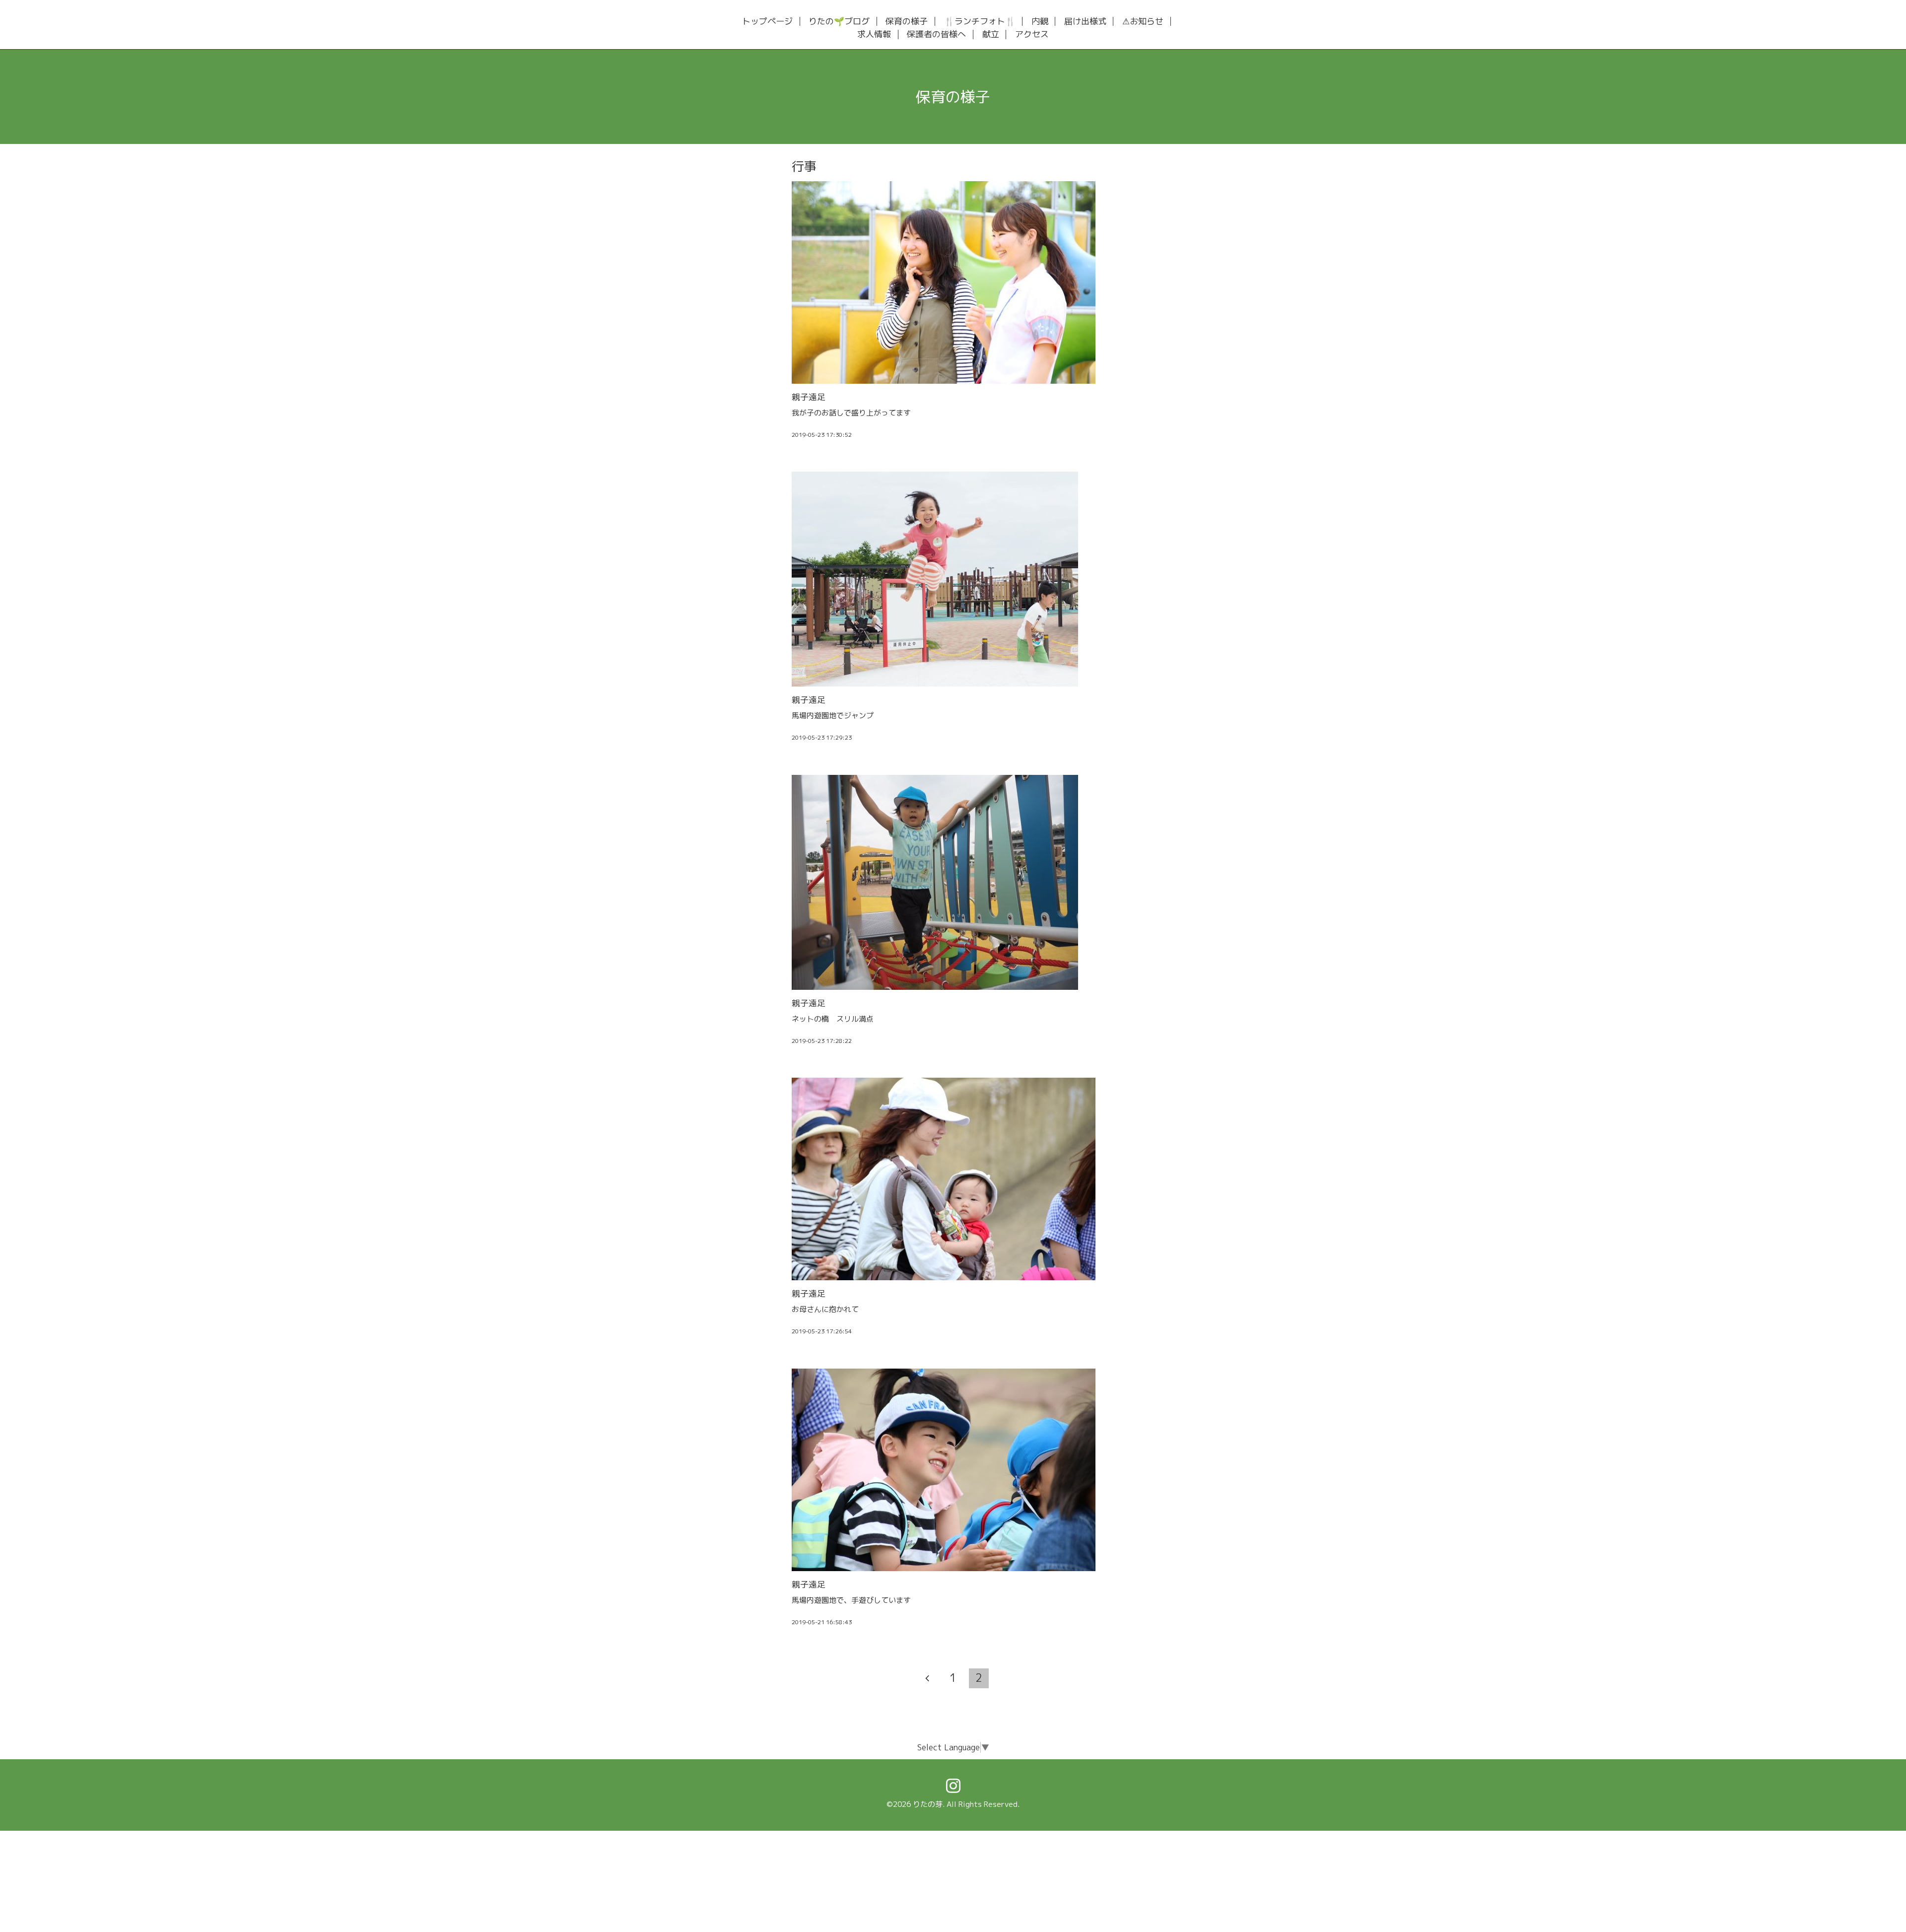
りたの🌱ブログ (839, 22)
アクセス (1032, 34)
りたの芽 (928, 1804)
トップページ (767, 22)
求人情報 (874, 34)
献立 (991, 34)
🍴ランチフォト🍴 (980, 22)
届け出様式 (1085, 22)
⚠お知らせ (1143, 22)
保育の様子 (907, 22)
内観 (1040, 22)
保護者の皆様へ (936, 34)
